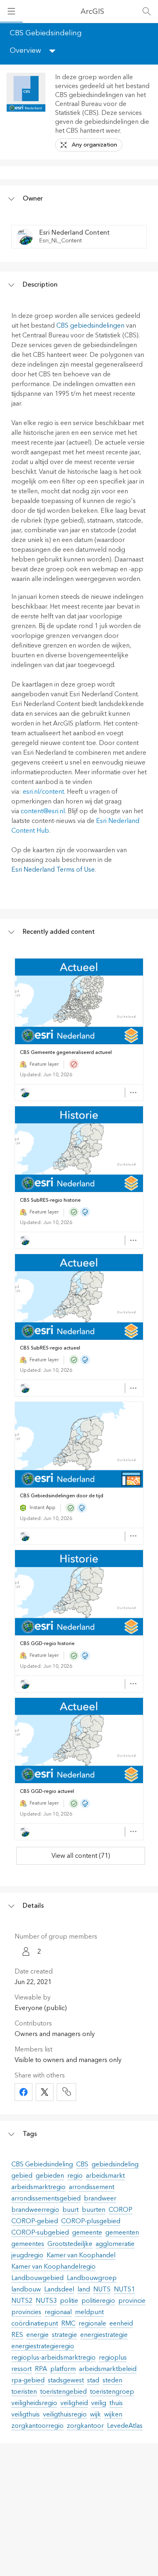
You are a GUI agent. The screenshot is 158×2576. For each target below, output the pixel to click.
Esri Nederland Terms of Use (53, 870)
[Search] (147, 11)
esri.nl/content (43, 792)
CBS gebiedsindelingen (90, 326)
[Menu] (11, 11)
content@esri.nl (43, 811)
